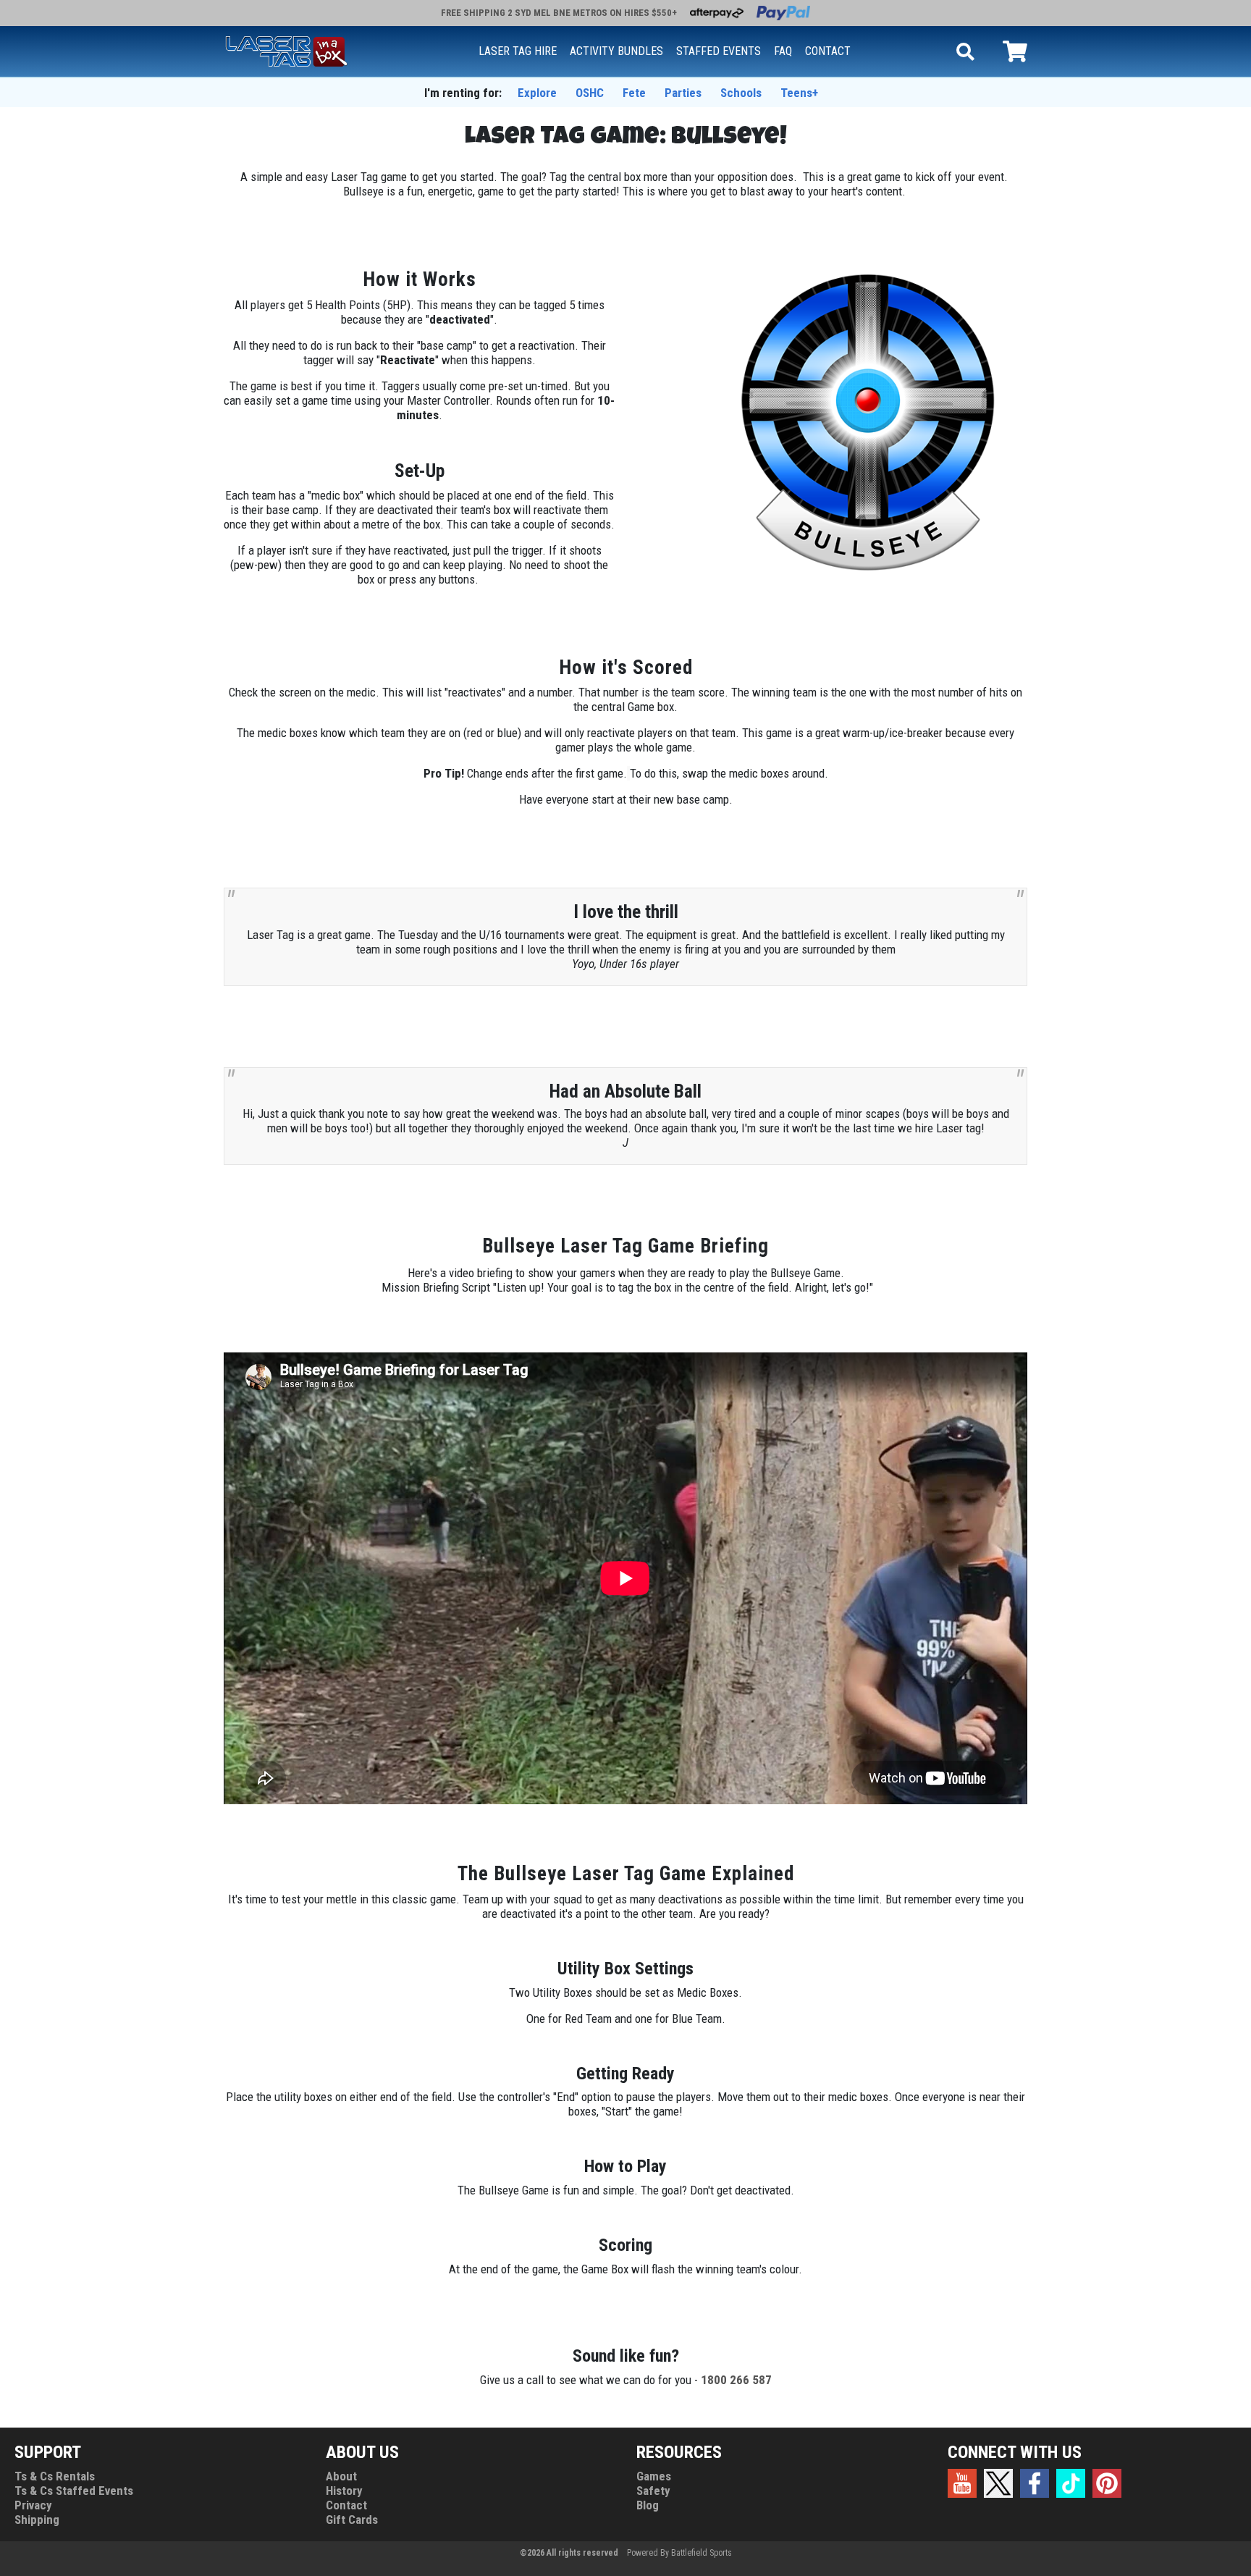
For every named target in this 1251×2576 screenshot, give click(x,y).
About (341, 2476)
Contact (828, 51)
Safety (653, 2491)
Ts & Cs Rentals (55, 2476)
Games (654, 2476)
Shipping (37, 2520)
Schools (741, 93)
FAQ (783, 51)
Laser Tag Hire (518, 51)
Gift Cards (352, 2520)
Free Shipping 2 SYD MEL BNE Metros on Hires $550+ (559, 13)
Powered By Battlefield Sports (679, 2553)
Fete (634, 93)
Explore (537, 93)
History (344, 2491)
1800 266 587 (736, 2380)
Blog (648, 2505)
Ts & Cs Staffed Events (74, 2491)
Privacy (33, 2505)
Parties (683, 93)
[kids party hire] (286, 50)
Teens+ (799, 93)
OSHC (590, 93)
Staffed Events (719, 51)
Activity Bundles (616, 51)
